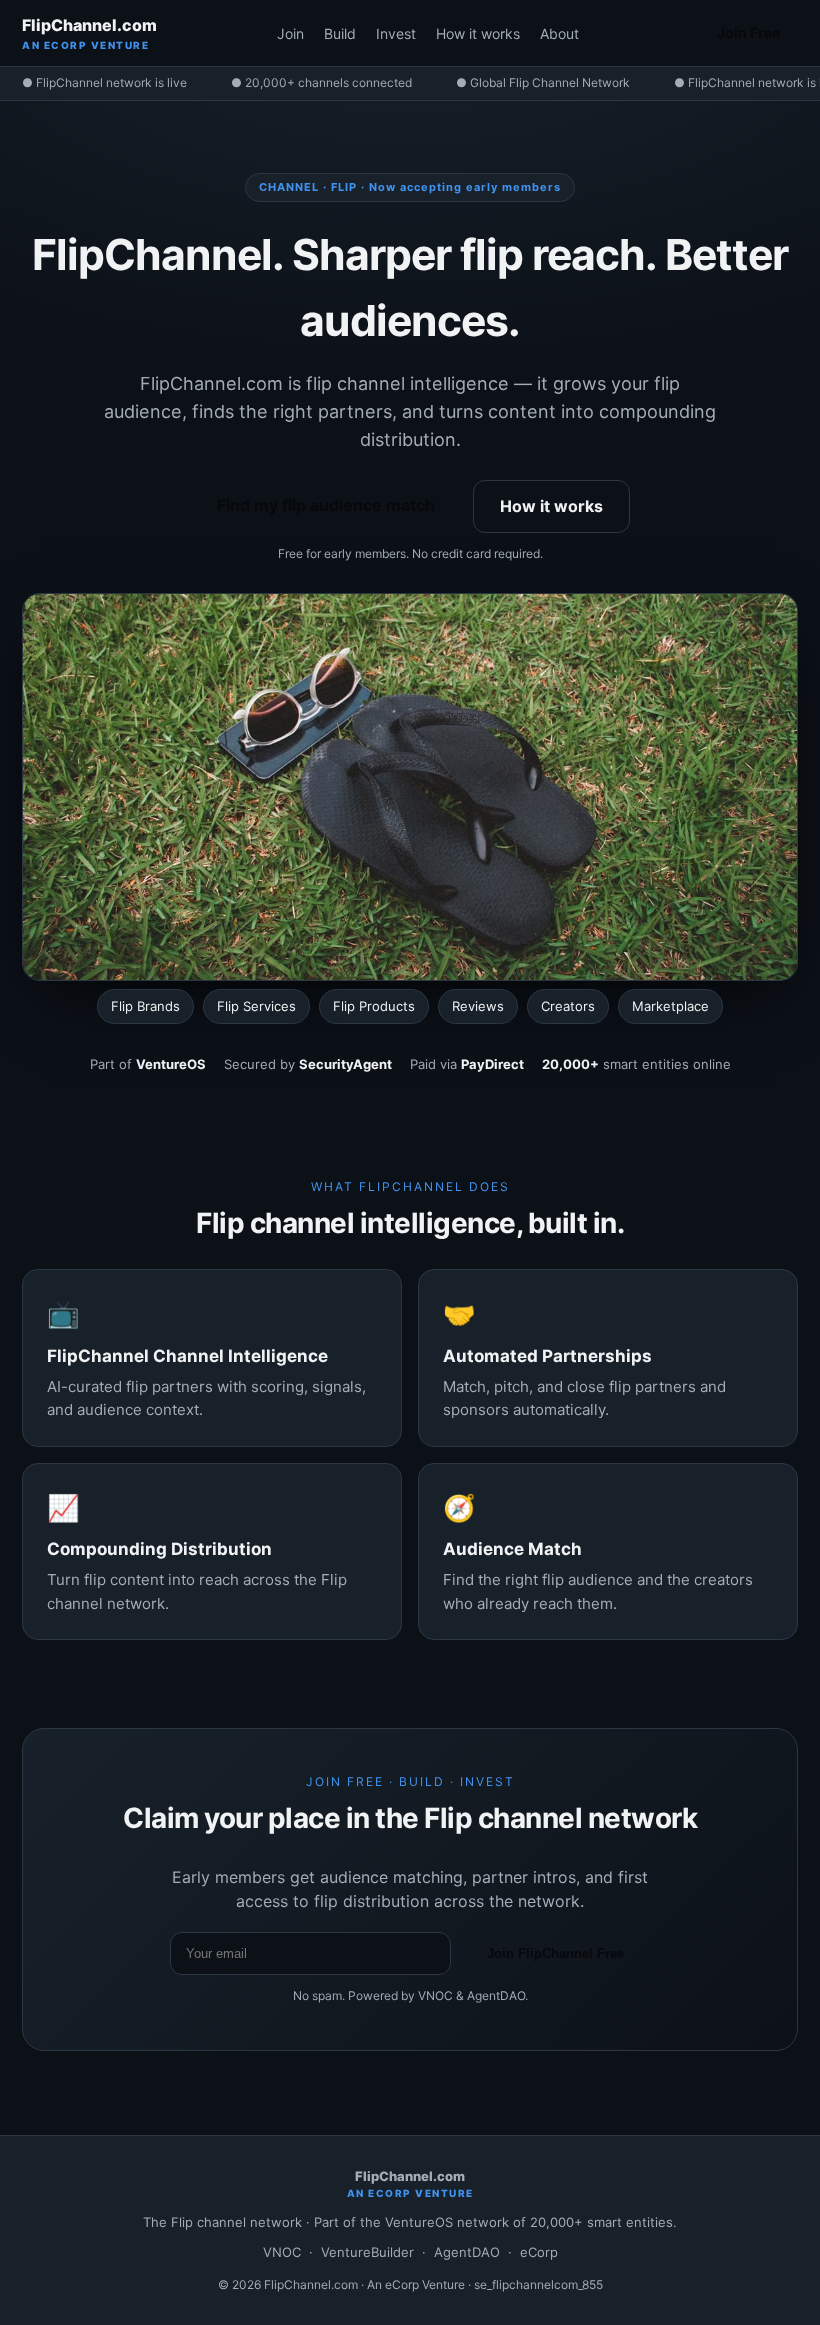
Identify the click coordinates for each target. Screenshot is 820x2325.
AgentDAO (467, 2252)
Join (290, 33)
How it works (478, 33)
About (559, 33)
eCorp (539, 2252)
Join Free (748, 32)
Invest (396, 33)
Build (340, 33)
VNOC (282, 2252)
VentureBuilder (367, 2252)
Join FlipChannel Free (555, 1953)
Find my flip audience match (326, 505)
